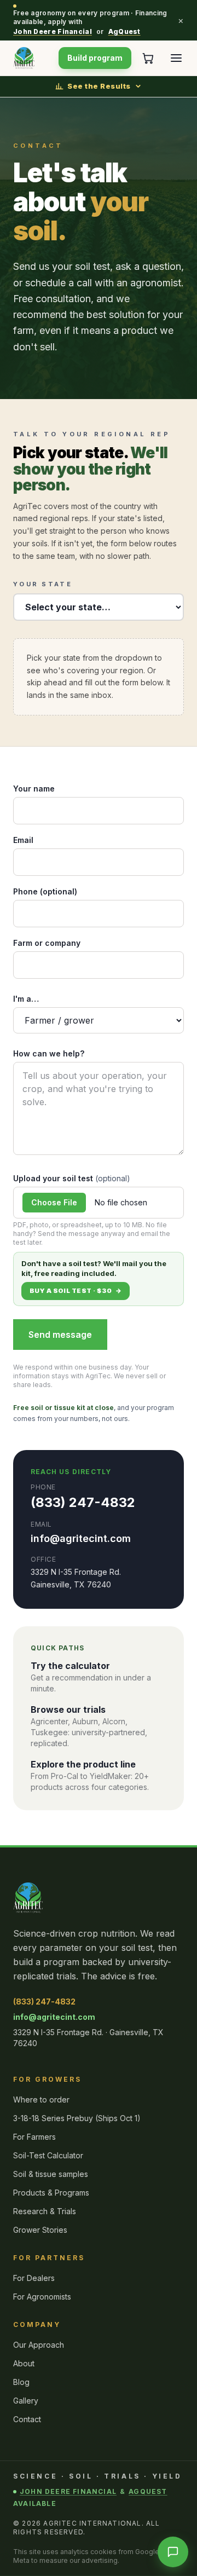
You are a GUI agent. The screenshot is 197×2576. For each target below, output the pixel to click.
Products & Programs (51, 2193)
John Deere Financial (53, 31)
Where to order (41, 2100)
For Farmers (34, 2137)
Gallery (26, 2401)
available (35, 2503)
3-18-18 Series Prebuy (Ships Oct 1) (77, 2118)
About (24, 2363)
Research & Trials (45, 2211)
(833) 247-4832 (83, 1502)
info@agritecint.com (81, 1538)
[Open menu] (176, 58)
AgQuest (124, 31)
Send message (60, 1335)
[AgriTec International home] (24, 58)
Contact (27, 2419)
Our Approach (39, 2345)
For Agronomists (42, 2297)
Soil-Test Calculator (48, 2155)
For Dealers (34, 2278)
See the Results (99, 86)
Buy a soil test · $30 (76, 1291)
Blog (21, 2382)
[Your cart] (148, 58)
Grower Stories (40, 2230)
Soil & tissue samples (51, 2174)
